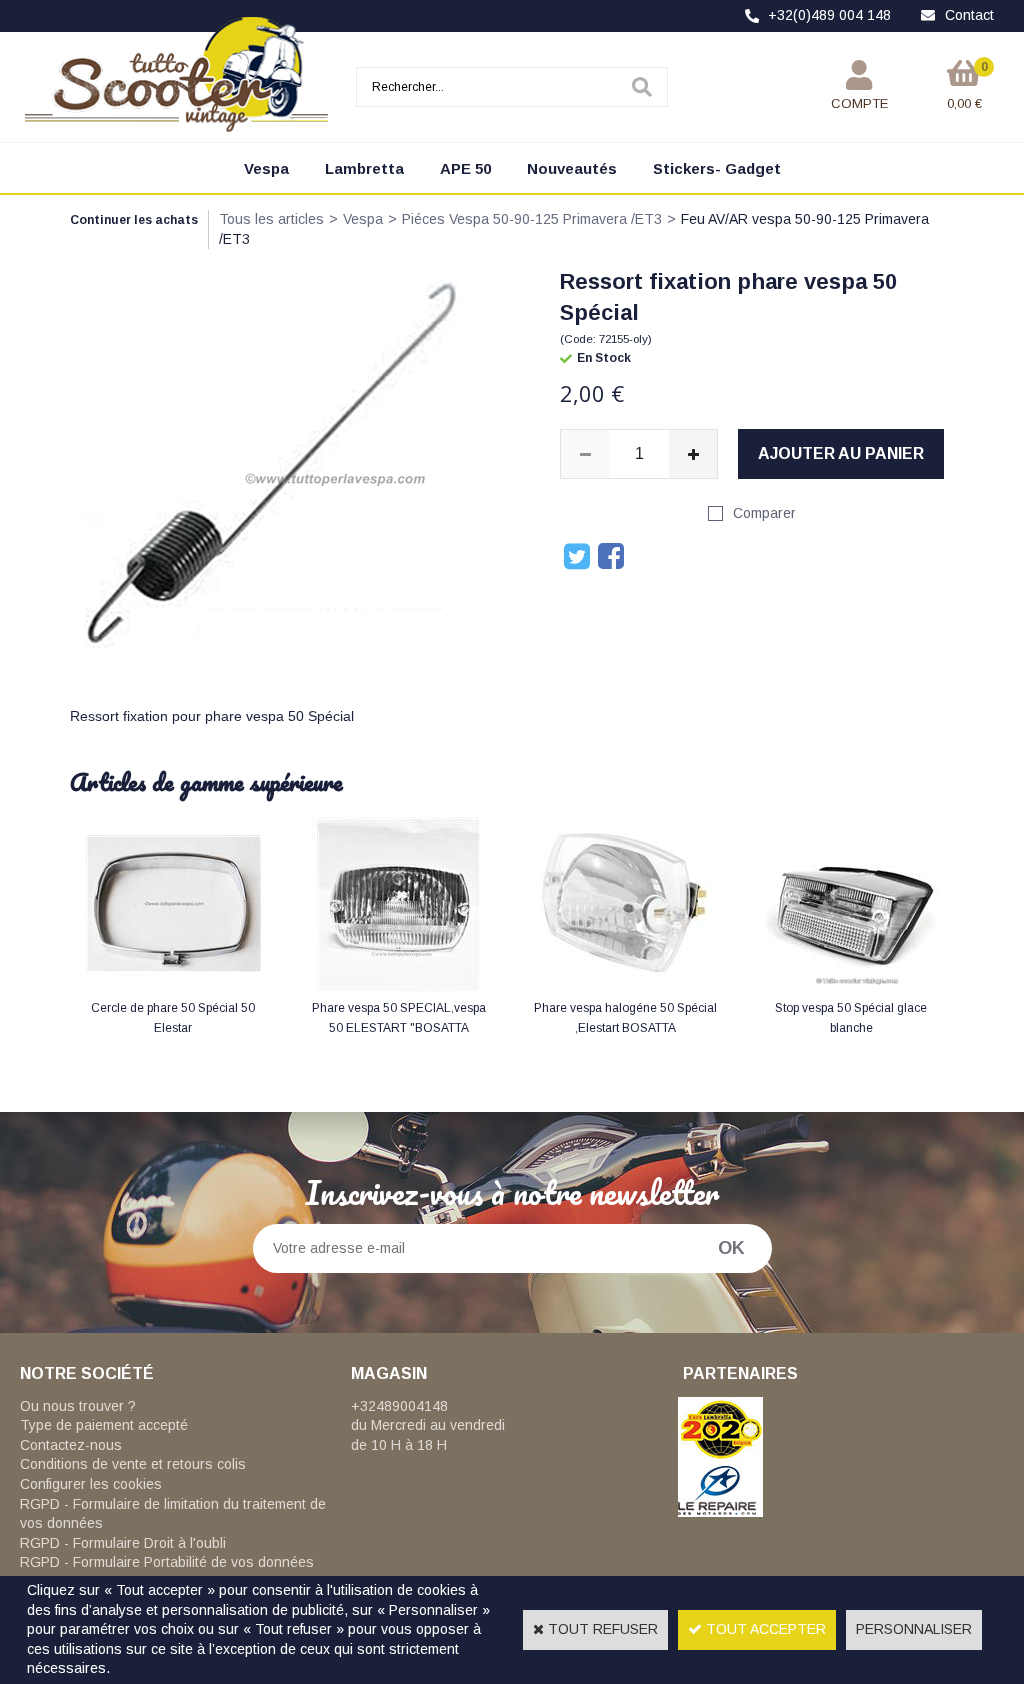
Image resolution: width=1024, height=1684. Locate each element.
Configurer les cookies (91, 1484)
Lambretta (364, 168)
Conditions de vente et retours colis (133, 1464)
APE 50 (465, 168)
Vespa (266, 168)
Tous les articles (271, 219)
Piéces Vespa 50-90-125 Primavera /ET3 (532, 219)
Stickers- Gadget (717, 168)
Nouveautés (572, 168)
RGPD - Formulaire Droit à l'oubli (123, 1543)
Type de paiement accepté (104, 1425)
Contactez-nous (71, 1445)
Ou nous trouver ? (78, 1406)
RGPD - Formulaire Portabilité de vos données (167, 1562)
